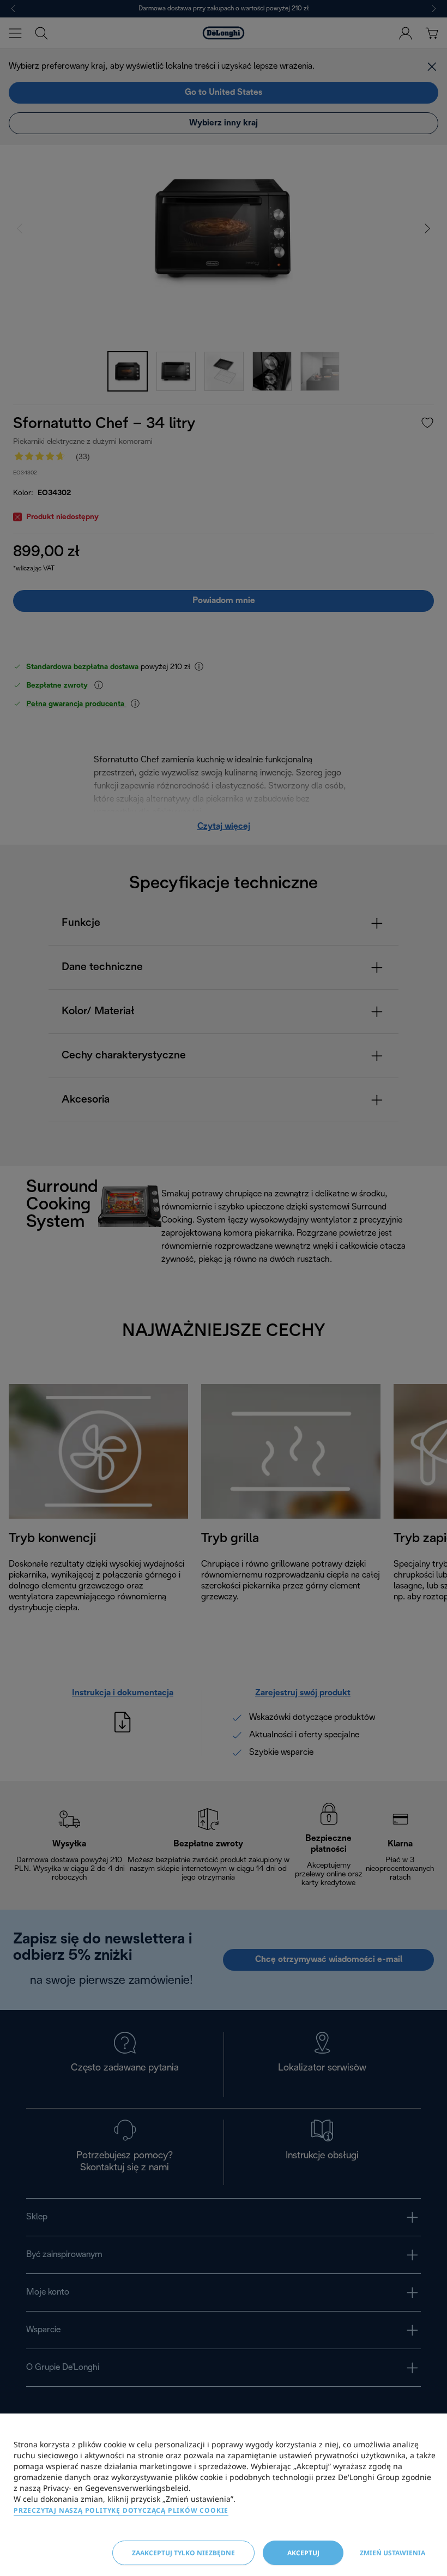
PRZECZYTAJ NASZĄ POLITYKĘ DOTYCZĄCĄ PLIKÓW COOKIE (121, 2510)
